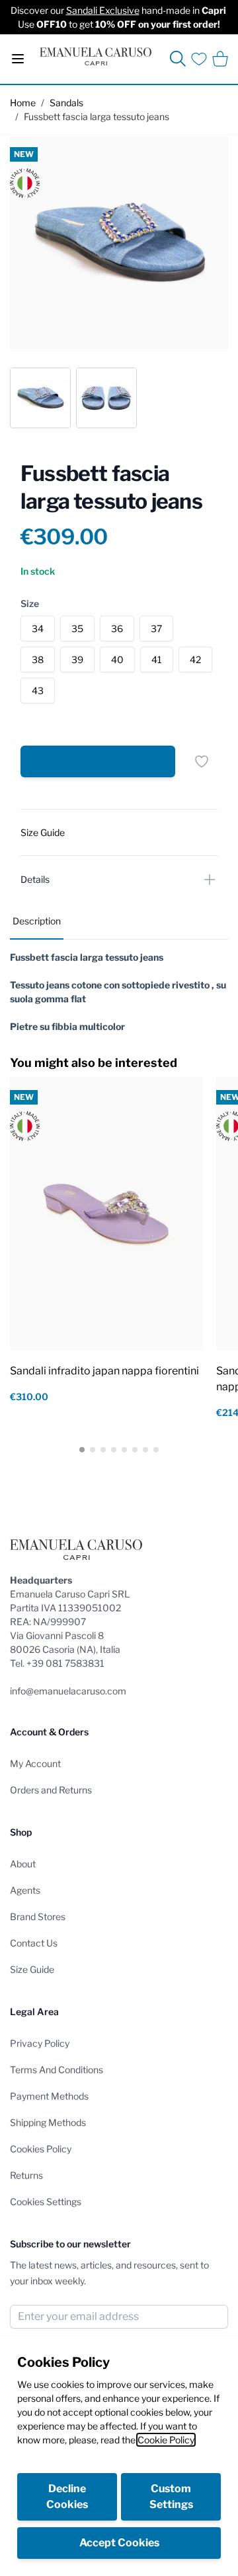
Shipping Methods (48, 2122)
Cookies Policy (41, 2149)
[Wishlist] (199, 59)
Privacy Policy (40, 2043)
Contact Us (34, 1943)
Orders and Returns (51, 1790)
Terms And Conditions (57, 2070)
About (23, 1864)
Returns (26, 2175)
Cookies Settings (46, 2202)
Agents (25, 1890)
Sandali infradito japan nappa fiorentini (104, 1371)
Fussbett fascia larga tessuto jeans (97, 116)
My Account (35, 1763)
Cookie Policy (166, 2440)
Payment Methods (49, 2096)
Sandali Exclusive (103, 10)
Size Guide (32, 1969)
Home (23, 103)
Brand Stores (38, 1916)
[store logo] (96, 56)
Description (37, 921)
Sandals (66, 103)
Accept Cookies (119, 2543)
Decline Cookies (67, 2496)
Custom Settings (171, 2496)
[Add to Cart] (98, 761)
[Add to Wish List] (202, 761)
